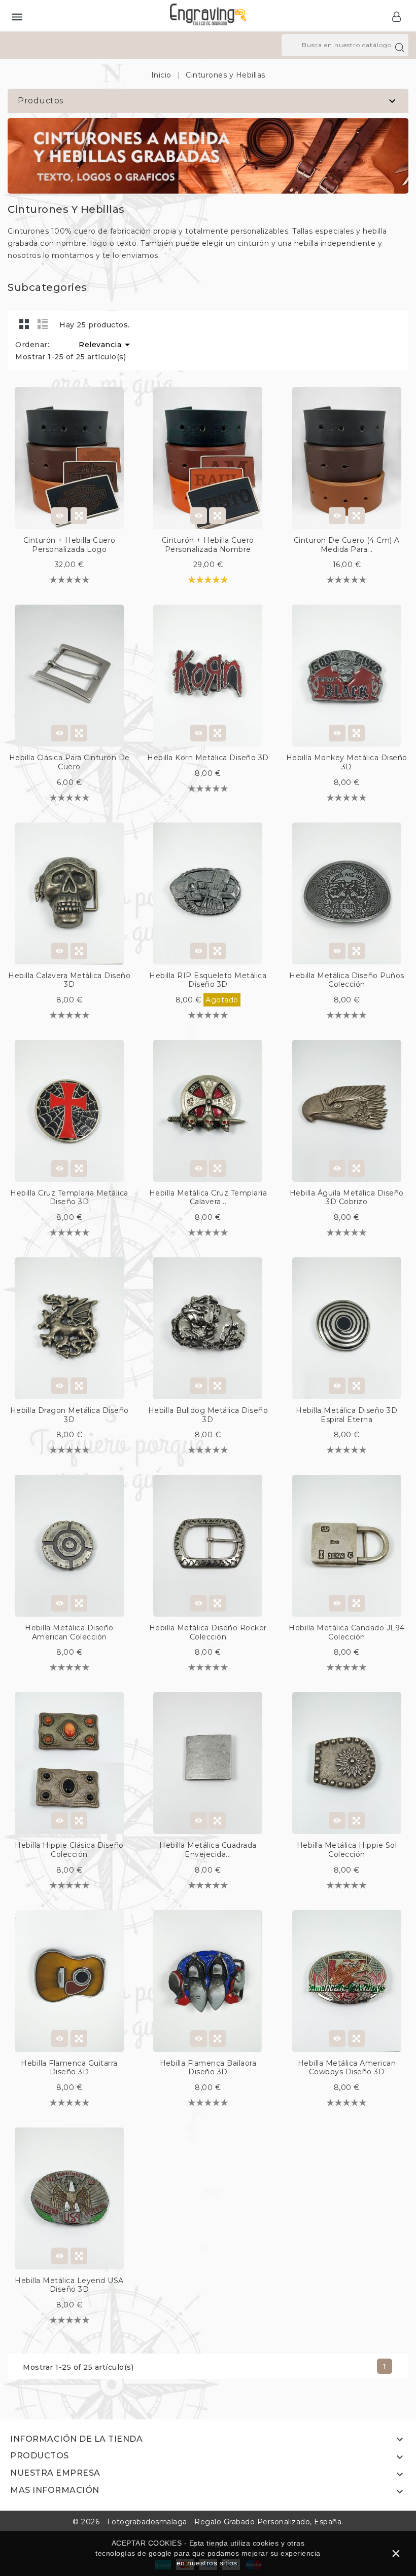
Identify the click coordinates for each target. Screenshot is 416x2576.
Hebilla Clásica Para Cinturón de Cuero (70, 762)
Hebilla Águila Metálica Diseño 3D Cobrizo (347, 1198)
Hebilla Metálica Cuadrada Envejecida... (208, 1850)
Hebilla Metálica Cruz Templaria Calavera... (208, 1198)
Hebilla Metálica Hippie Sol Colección (347, 1850)
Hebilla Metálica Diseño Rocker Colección (208, 1632)
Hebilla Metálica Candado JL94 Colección (347, 1632)
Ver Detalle (60, 516)
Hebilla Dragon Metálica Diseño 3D (70, 1415)
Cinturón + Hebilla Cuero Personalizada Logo (70, 545)
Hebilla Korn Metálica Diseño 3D (208, 758)
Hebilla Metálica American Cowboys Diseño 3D (347, 2068)
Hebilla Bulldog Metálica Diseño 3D (208, 1415)
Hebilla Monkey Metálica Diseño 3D (347, 762)
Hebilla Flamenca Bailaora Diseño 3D (208, 2068)
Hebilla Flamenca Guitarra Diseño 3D (69, 2068)
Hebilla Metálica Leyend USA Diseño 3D (69, 2285)
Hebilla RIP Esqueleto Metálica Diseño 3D (208, 980)
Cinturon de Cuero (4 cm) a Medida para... (347, 545)
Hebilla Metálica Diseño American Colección (69, 1632)
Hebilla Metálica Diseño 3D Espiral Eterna (346, 1415)
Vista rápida (79, 516)
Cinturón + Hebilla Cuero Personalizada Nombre (208, 545)
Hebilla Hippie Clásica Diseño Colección (69, 1850)
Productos (41, 101)
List (43, 324)
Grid (24, 324)
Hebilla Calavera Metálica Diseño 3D (69, 980)
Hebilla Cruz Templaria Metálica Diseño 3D (69, 1198)
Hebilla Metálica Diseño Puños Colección (347, 980)
